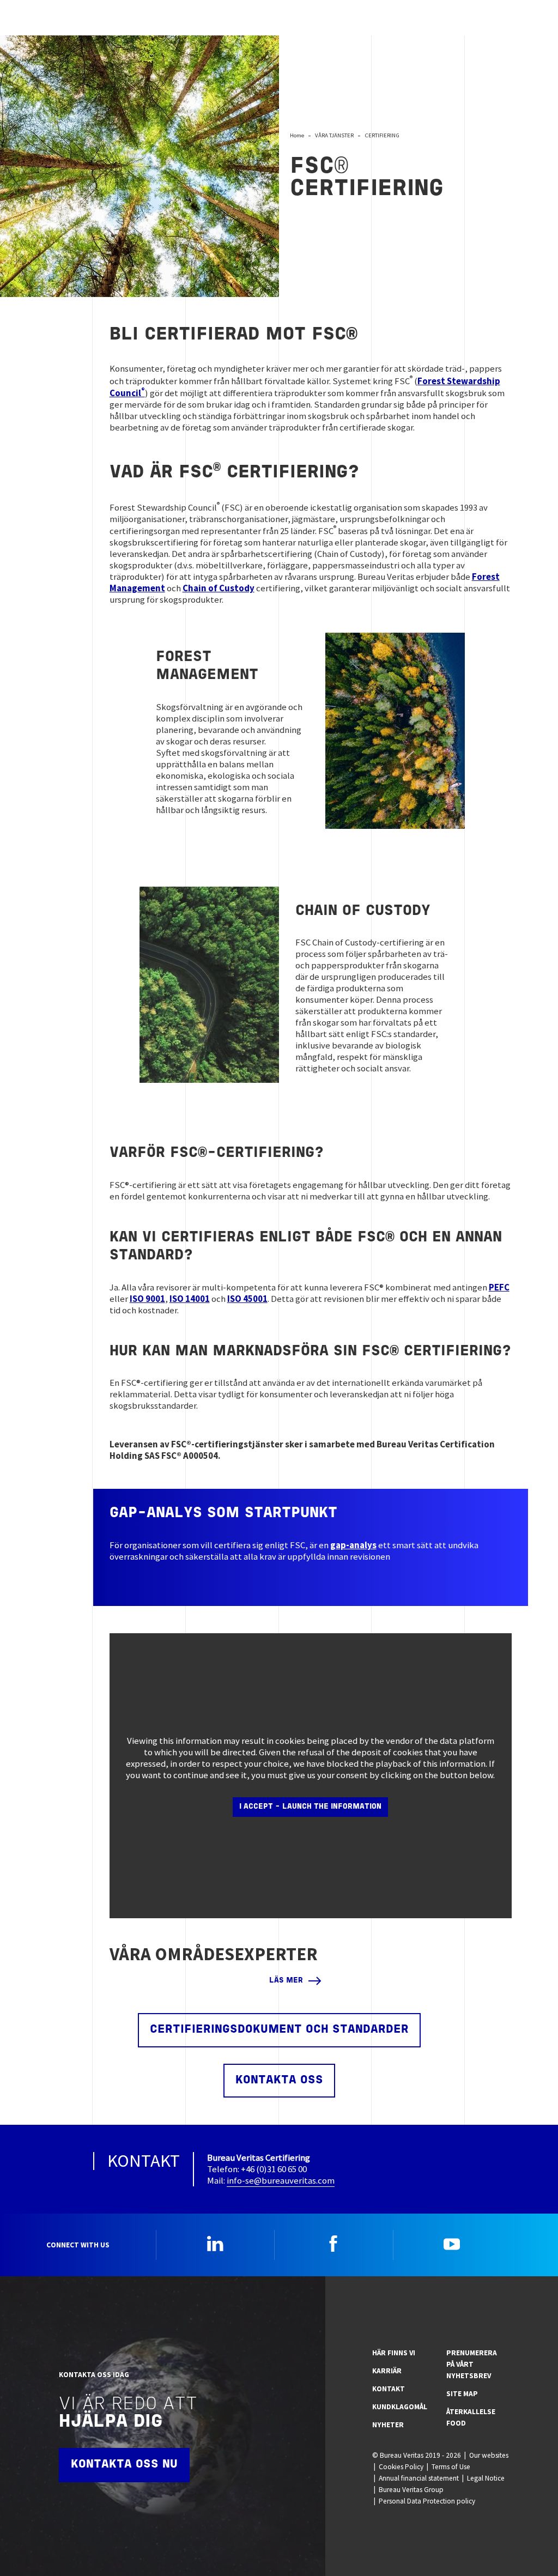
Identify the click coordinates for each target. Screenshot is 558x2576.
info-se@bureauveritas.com (281, 2180)
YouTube (452, 2244)
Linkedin (215, 2244)
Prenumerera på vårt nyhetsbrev (472, 2364)
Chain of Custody (219, 588)
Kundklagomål (400, 2407)
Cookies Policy (401, 2467)
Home (297, 135)
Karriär (387, 2371)
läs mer (286, 1981)
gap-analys (353, 1545)
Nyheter (388, 2425)
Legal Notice (486, 2478)
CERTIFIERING (382, 135)
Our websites (489, 2455)
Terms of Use (451, 2467)
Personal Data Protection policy (427, 2501)
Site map (462, 2394)
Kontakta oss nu (124, 2465)
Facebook (333, 2244)
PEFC (499, 1287)
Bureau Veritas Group (411, 2490)
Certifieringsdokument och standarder (279, 2030)
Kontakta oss (279, 2080)
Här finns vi (394, 2353)
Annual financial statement (419, 2478)
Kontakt (389, 2389)
